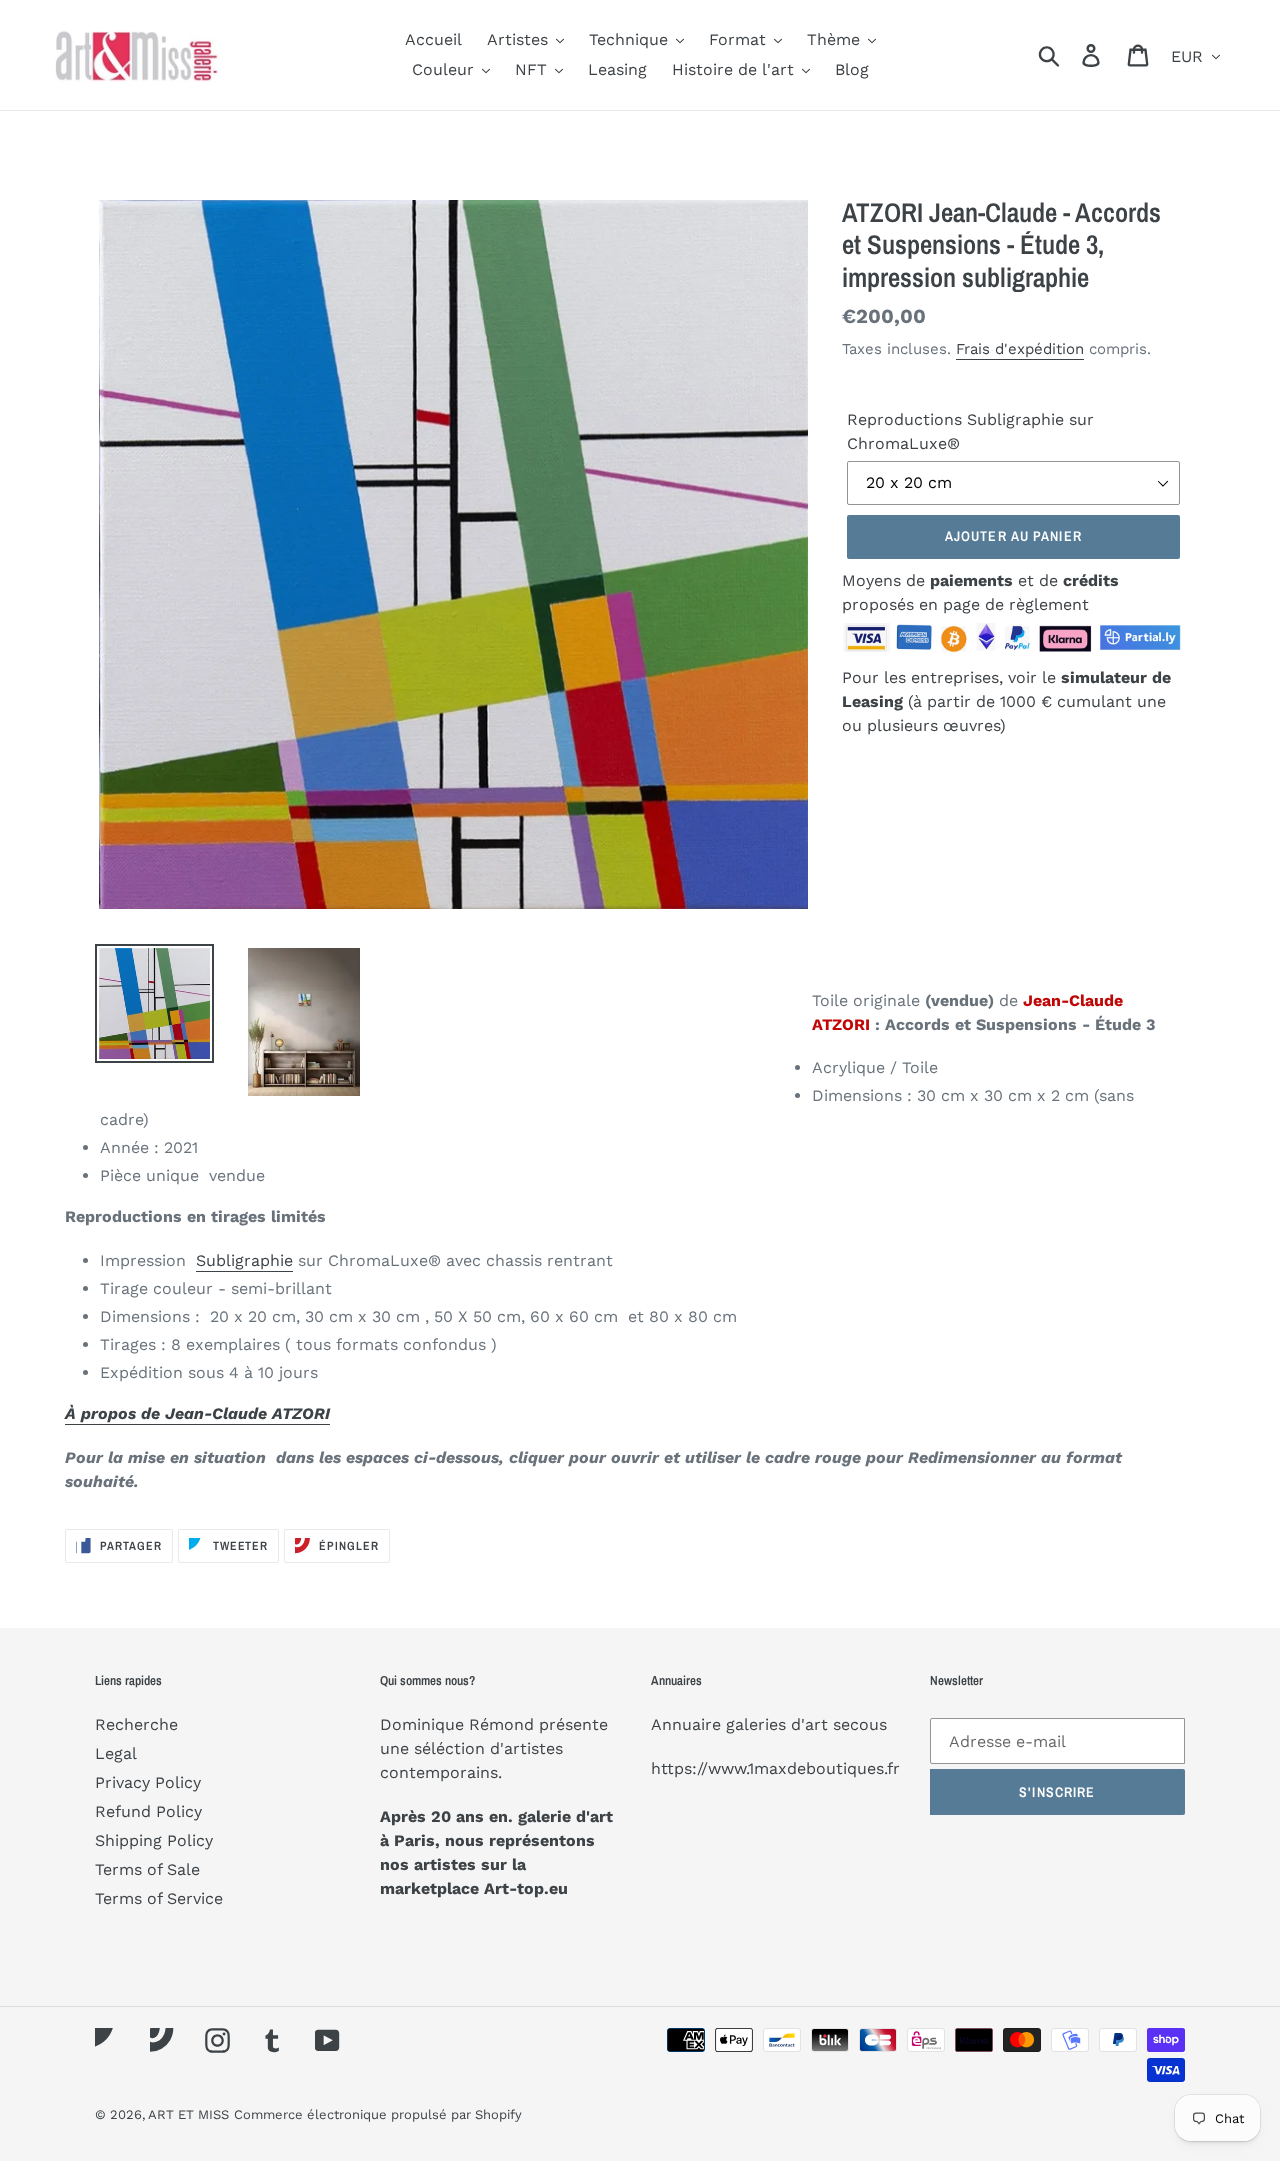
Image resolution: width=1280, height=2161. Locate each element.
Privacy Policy (148, 1782)
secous (860, 1724)
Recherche (136, 1724)
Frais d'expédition (1020, 349)
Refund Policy (148, 1811)
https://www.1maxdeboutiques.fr (775, 1768)
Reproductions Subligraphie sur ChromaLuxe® (970, 431)
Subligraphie (244, 1260)
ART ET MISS (188, 2114)
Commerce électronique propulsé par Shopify (378, 2114)
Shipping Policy (154, 1840)
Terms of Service (159, 1898)
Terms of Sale (147, 1869)
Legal (116, 1753)
